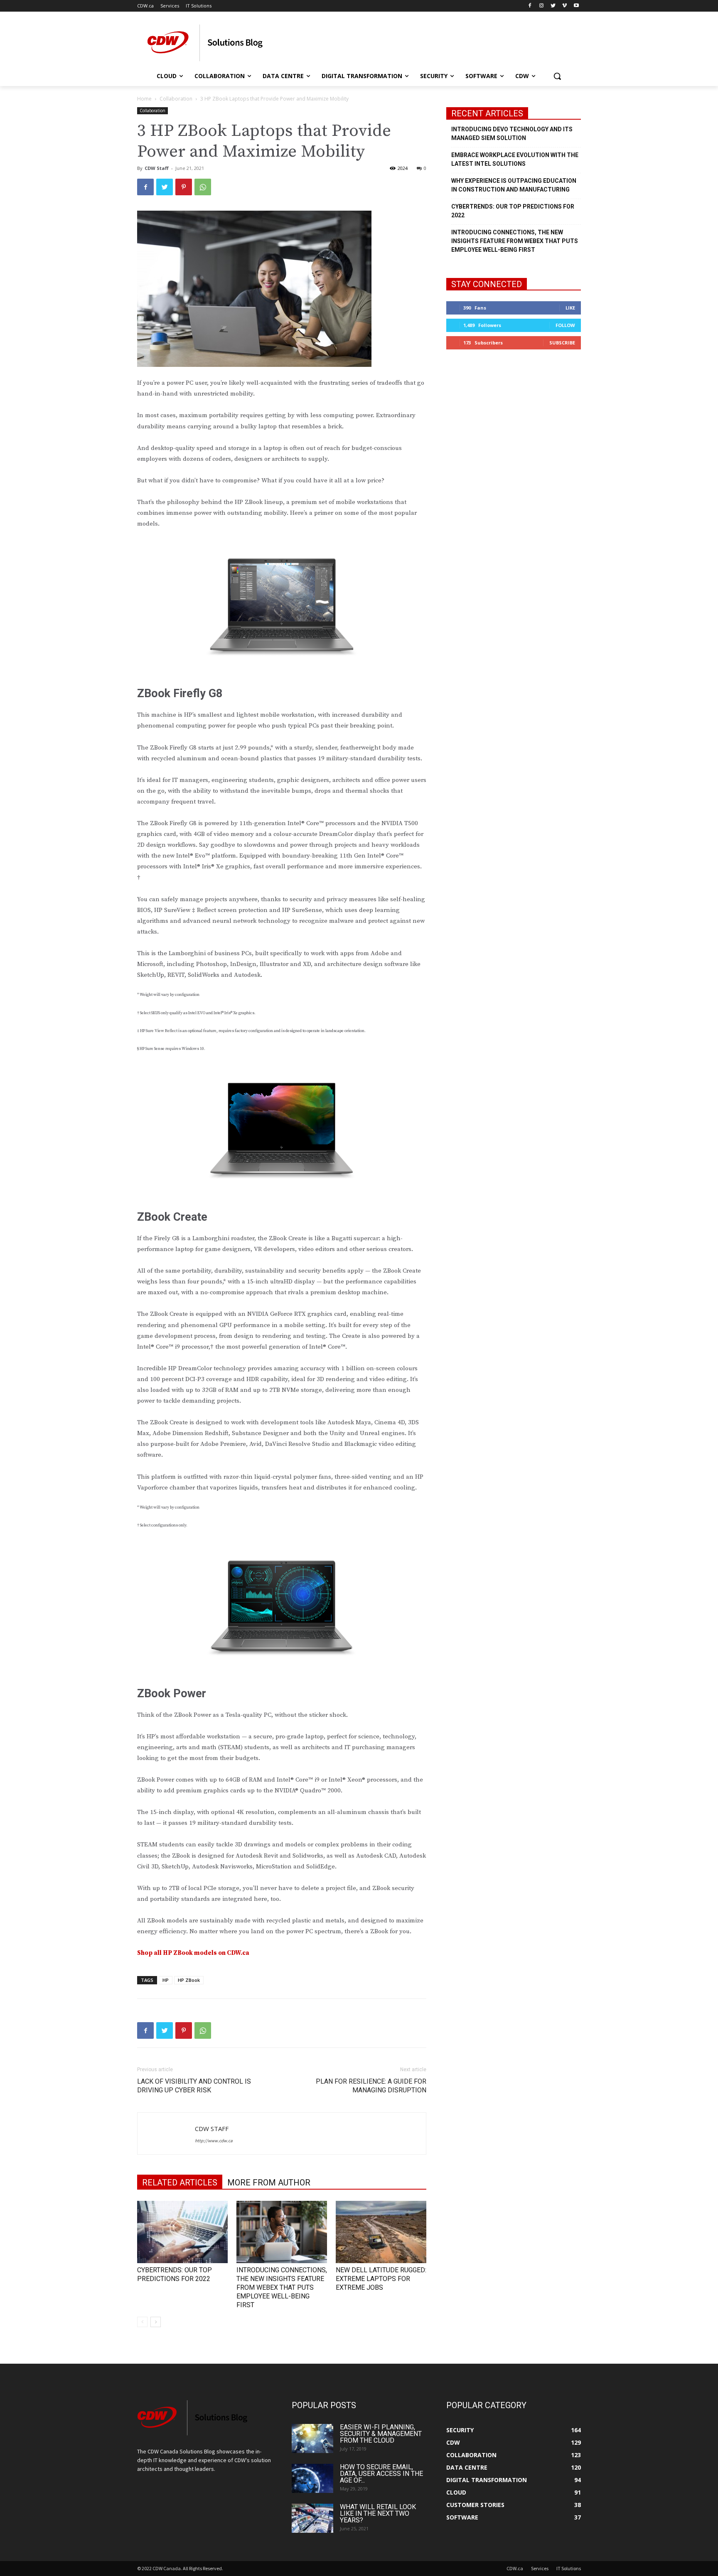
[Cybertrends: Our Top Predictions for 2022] (182, 2232)
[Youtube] (576, 6)
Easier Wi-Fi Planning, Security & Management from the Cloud (381, 2434)
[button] (557, 76)
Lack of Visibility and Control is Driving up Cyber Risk (194, 2086)
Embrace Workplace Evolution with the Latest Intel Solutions (515, 159)
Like (570, 308)
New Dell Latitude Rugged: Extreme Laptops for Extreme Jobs (381, 2279)
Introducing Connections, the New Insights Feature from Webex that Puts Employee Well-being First (282, 2287)
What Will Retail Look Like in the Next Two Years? (378, 2513)
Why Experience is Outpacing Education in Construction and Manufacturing (514, 185)
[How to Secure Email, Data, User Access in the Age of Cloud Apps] (312, 2478)
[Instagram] (542, 6)
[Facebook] (530, 6)
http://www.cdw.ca (214, 2141)
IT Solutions (569, 2568)
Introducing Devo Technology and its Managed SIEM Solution (512, 134)
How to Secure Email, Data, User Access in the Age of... (381, 2474)
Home (144, 99)
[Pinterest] (184, 187)
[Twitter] (553, 6)
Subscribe (562, 343)
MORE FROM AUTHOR (269, 2183)
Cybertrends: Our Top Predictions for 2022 (513, 211)
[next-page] (156, 2322)
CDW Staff (157, 168)
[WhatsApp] (203, 187)
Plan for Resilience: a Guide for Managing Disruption (371, 2086)
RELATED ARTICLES (180, 2183)
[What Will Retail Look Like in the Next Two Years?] (312, 2518)
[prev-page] (142, 2322)
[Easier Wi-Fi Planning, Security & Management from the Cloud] (312, 2438)
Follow (565, 325)
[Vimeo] (564, 6)
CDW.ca (515, 2568)
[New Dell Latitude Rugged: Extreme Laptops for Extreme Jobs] (381, 2232)
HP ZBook (189, 1980)
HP (166, 1980)
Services (540, 2568)
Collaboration (176, 99)
